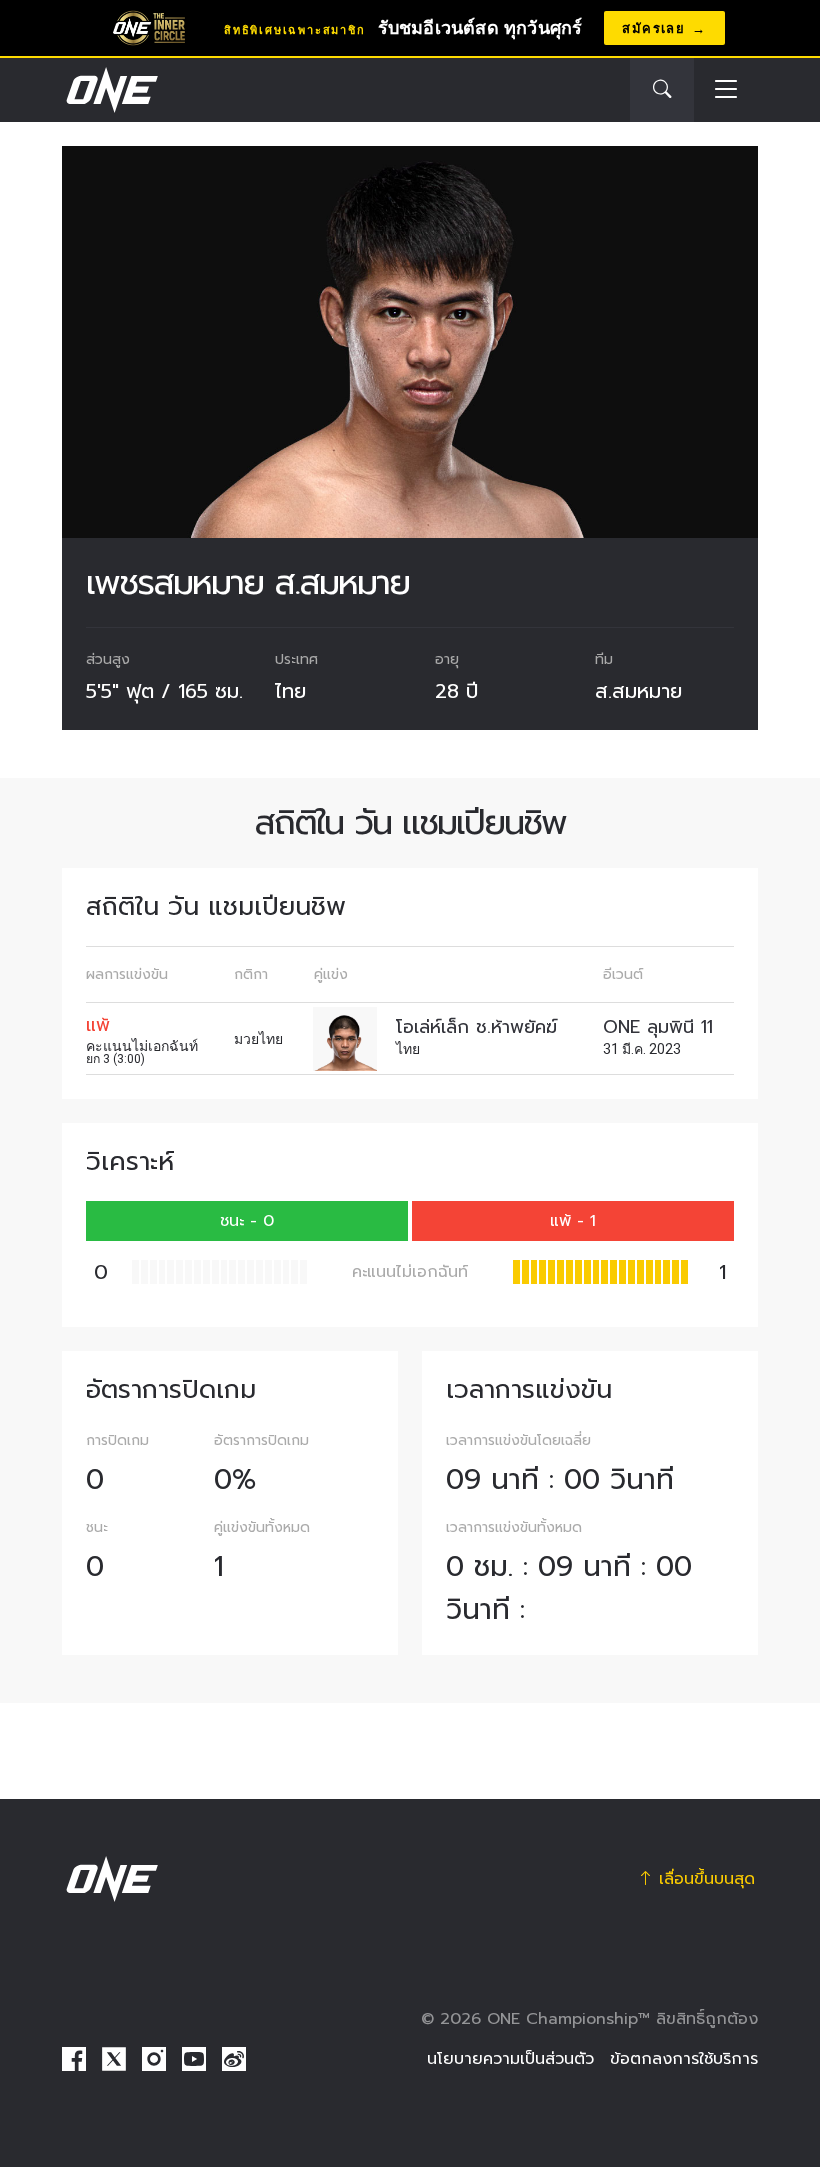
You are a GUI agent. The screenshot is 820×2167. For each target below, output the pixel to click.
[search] (662, 90)
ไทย (290, 691)
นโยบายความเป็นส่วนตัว (510, 2059)
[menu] (726, 90)
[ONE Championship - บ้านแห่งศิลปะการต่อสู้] (110, 90)
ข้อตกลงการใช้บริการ (684, 2059)
